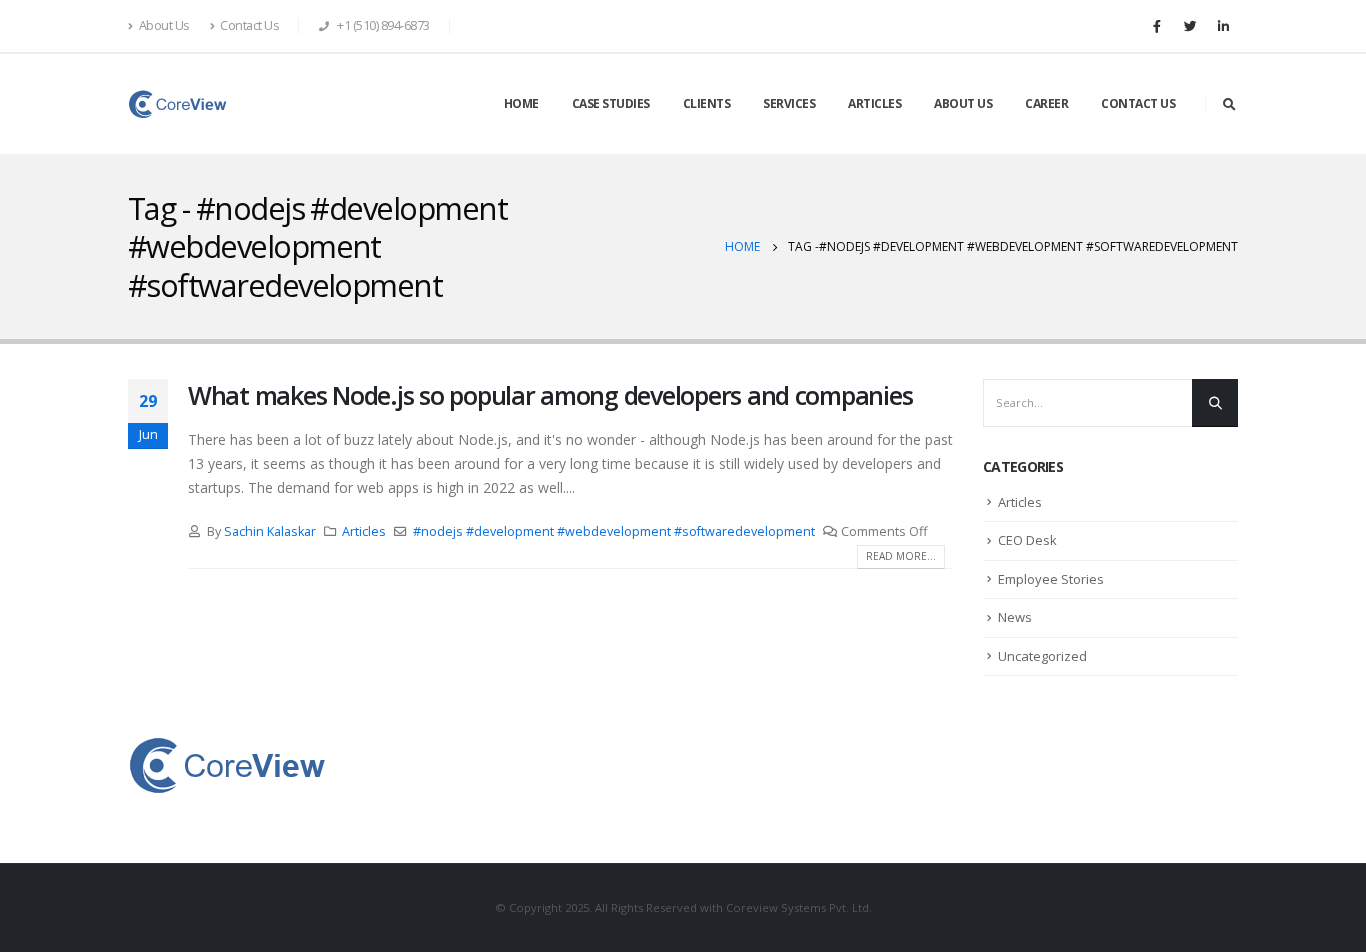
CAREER (1046, 103)
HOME (521, 103)
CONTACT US (1138, 103)
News (1015, 617)
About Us (164, 25)
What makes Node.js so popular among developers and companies (550, 395)
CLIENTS (707, 103)
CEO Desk (1027, 540)
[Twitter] (1190, 26)
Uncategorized (1042, 656)
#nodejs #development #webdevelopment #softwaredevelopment (614, 531)
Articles (364, 531)
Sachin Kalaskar (270, 531)
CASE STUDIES (611, 103)
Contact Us (249, 25)
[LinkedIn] (1223, 26)
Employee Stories (1051, 579)
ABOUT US (963, 103)
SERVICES (789, 103)
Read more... (901, 556)
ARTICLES (874, 103)
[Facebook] (1157, 26)
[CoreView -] (178, 104)
